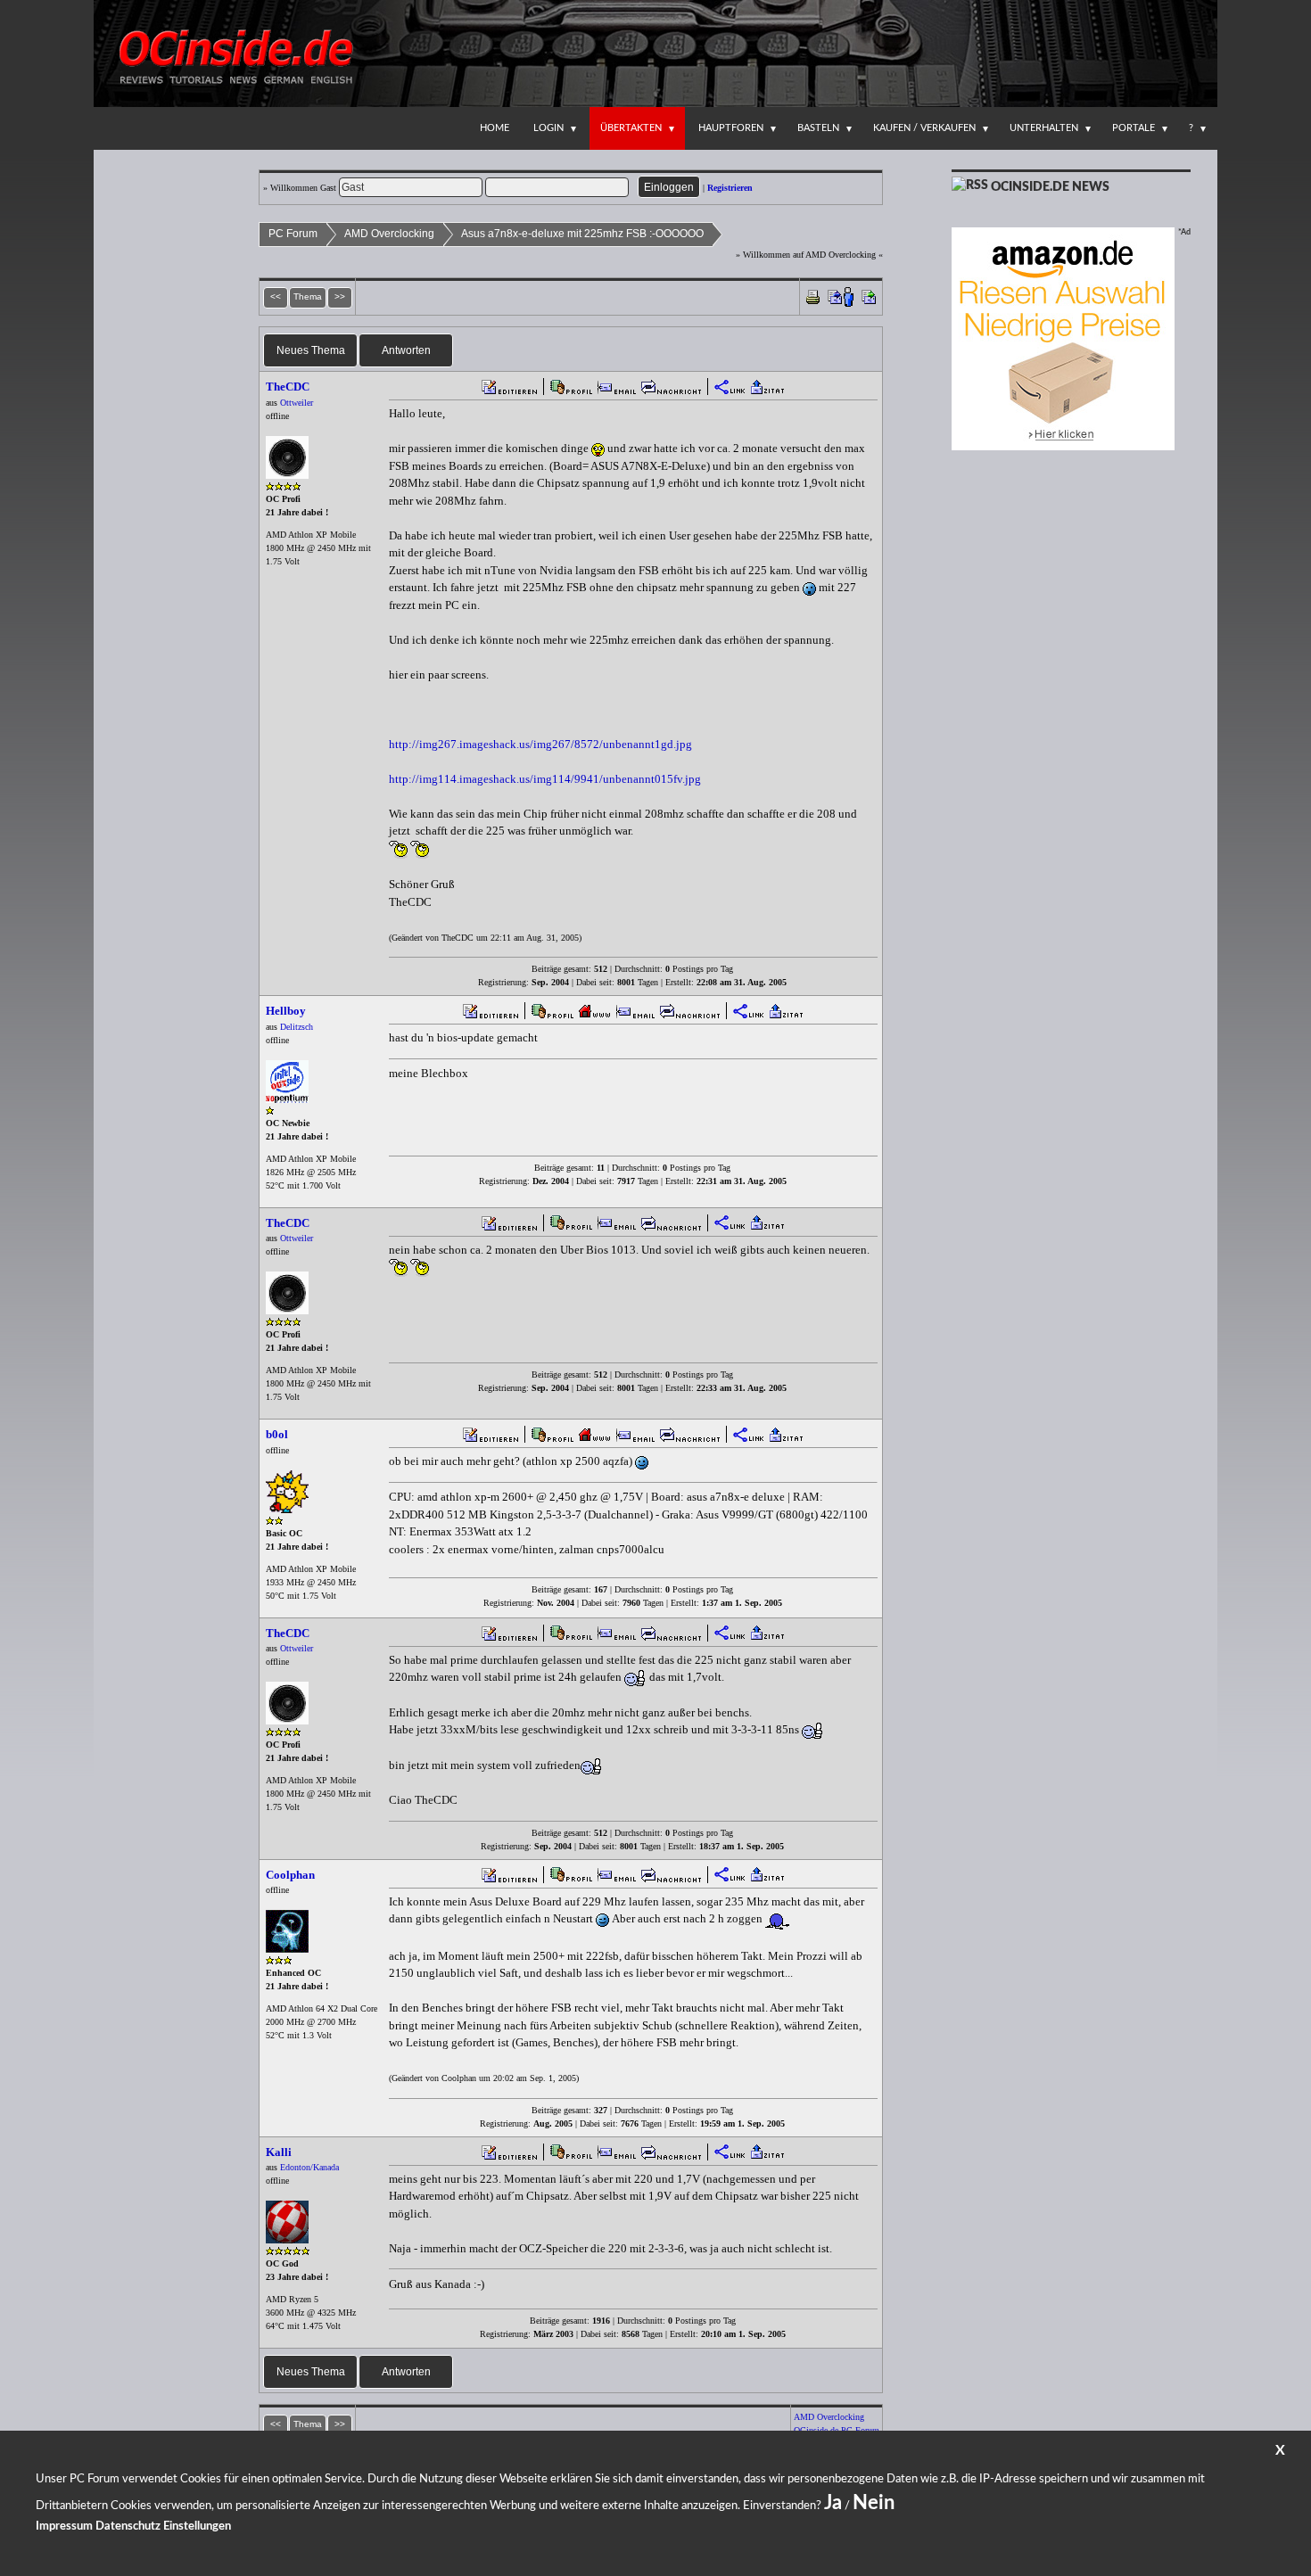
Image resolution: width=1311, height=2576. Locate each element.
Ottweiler (297, 403)
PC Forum (293, 234)
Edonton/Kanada (309, 2167)
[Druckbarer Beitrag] (813, 296)
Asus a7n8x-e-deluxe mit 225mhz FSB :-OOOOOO (582, 234)
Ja (833, 2503)
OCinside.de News (1050, 187)
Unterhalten (1044, 128)
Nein (874, 2503)
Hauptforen (731, 128)
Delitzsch (297, 1027)
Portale (1134, 128)
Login (548, 128)
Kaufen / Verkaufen (924, 128)
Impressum (64, 2527)
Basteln (818, 128)
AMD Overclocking (389, 234)
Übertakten (631, 128)
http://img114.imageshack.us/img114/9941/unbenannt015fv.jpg (545, 779)
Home (495, 128)
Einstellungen (197, 2527)
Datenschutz (128, 2527)
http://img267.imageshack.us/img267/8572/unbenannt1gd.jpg (540, 744)
